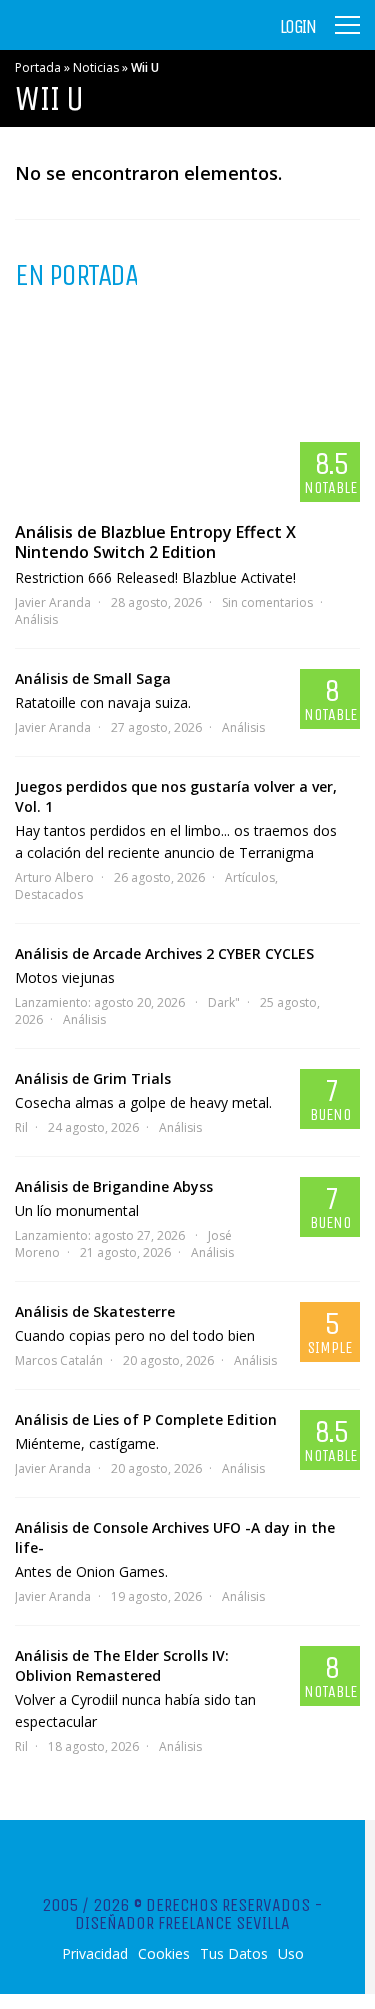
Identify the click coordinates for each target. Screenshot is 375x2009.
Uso (291, 1954)
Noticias (96, 67)
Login (298, 27)
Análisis (36, 619)
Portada (38, 67)
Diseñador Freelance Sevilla (182, 1923)
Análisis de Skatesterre (95, 1311)
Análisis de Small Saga (93, 678)
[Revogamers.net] (101, 39)
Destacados (49, 894)
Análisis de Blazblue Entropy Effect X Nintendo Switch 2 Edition (155, 542)
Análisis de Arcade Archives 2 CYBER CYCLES (164, 953)
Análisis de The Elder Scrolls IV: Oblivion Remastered (122, 1665)
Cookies (164, 1954)
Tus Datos (234, 1954)
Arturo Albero (54, 877)
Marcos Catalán (59, 1360)
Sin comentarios (267, 602)
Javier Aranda (53, 602)
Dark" (224, 1002)
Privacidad (95, 1954)
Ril (21, 1127)
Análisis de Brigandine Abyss (114, 1186)
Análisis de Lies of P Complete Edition (146, 1419)
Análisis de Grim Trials (93, 1078)
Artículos (250, 877)
